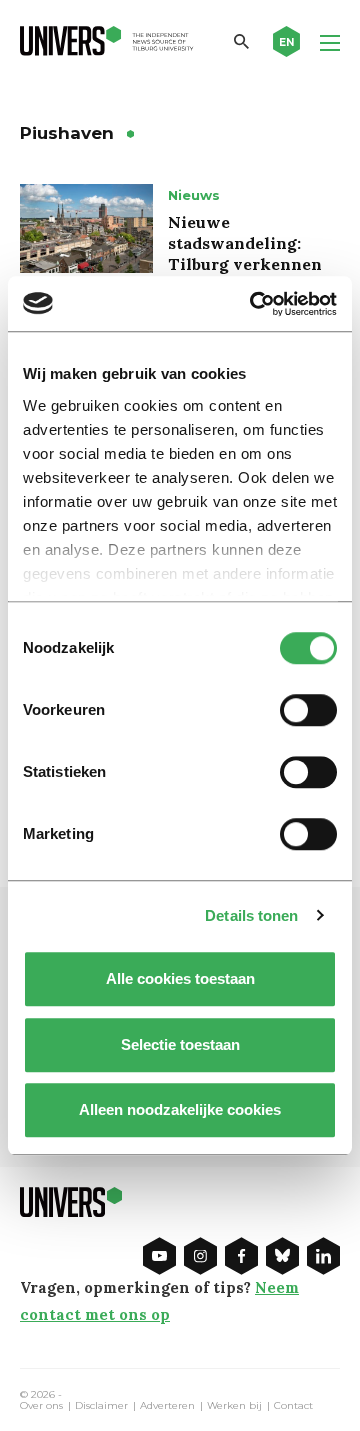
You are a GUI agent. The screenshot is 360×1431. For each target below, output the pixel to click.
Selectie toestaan (180, 1044)
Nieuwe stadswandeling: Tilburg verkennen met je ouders (245, 253)
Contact (293, 1406)
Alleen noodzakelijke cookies (180, 1109)
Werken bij (234, 1406)
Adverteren (167, 1406)
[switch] (308, 710)
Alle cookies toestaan (180, 978)
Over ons (41, 1406)
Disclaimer (101, 1406)
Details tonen (251, 915)
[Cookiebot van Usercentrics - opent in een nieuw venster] (254, 304)
